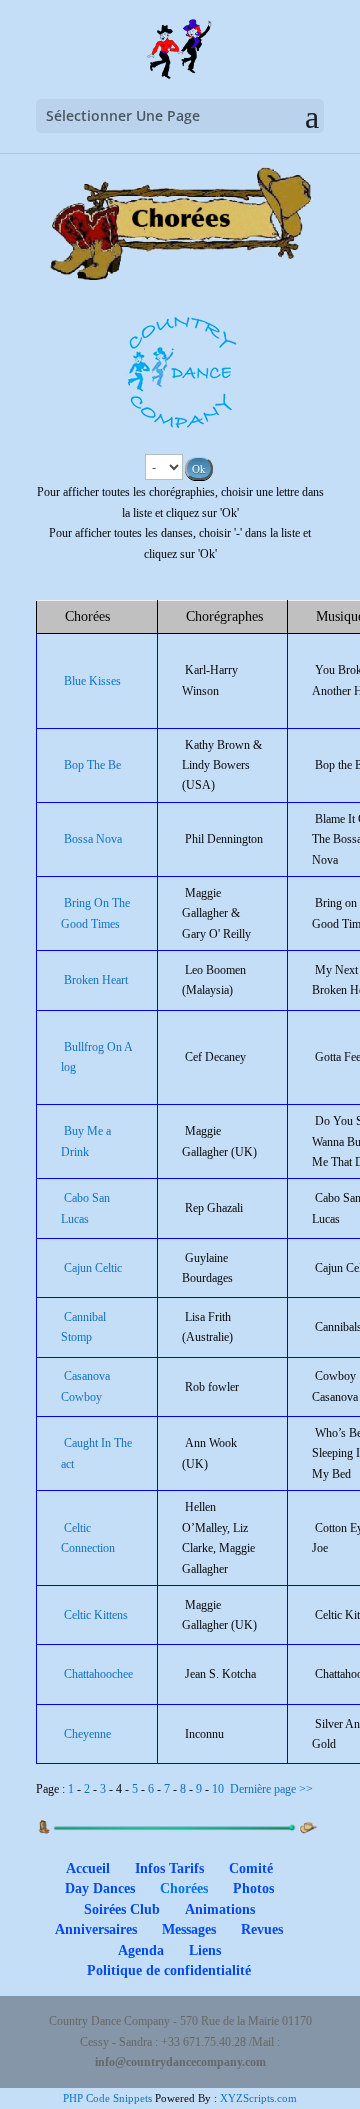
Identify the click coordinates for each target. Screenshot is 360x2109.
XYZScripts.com (258, 2098)
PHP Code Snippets (107, 2098)
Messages (189, 1929)
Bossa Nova (93, 839)
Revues (262, 1929)
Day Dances (100, 1888)
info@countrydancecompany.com (180, 2062)
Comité (251, 1868)
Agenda (141, 1950)
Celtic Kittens (96, 1615)
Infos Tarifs (169, 1868)
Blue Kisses (92, 681)
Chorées (184, 1888)
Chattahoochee (98, 1674)
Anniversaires (96, 1929)
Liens (205, 1950)
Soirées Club (122, 1909)
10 (218, 1789)
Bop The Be (92, 765)
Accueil (88, 1868)
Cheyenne (87, 1734)
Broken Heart (96, 980)
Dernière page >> (271, 1789)
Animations (220, 1909)
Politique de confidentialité (169, 1970)
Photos (253, 1888)
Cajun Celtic (93, 1268)
